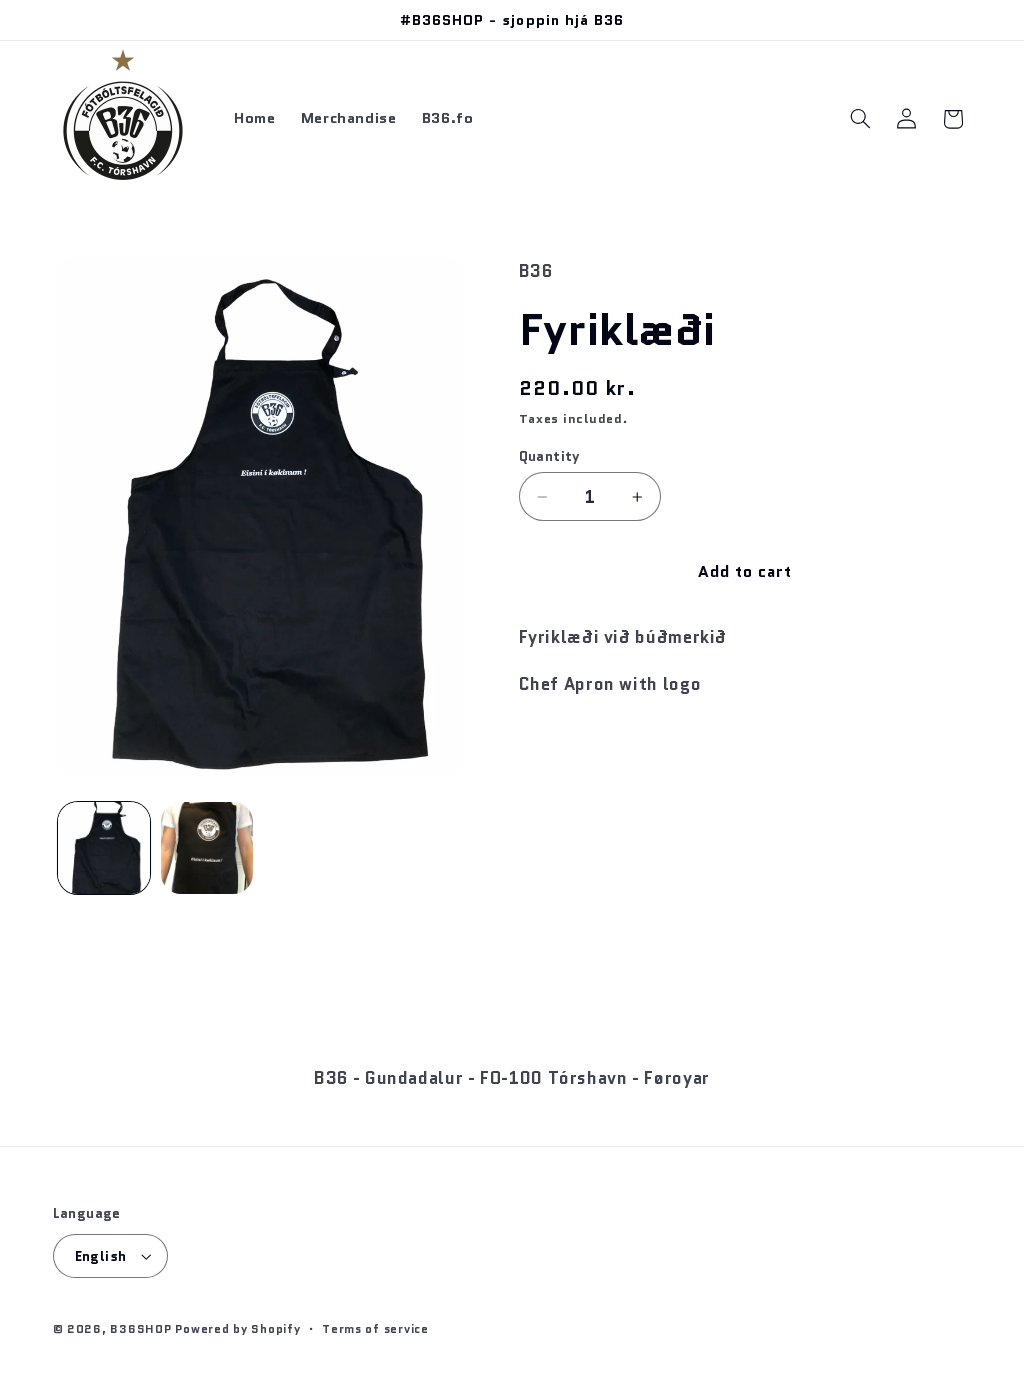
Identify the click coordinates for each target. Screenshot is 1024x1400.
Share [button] (560, 747)
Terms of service (375, 1329)
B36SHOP (140, 1329)
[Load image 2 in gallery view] (207, 848)
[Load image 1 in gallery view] (104, 848)
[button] (860, 119)
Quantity (549, 456)
